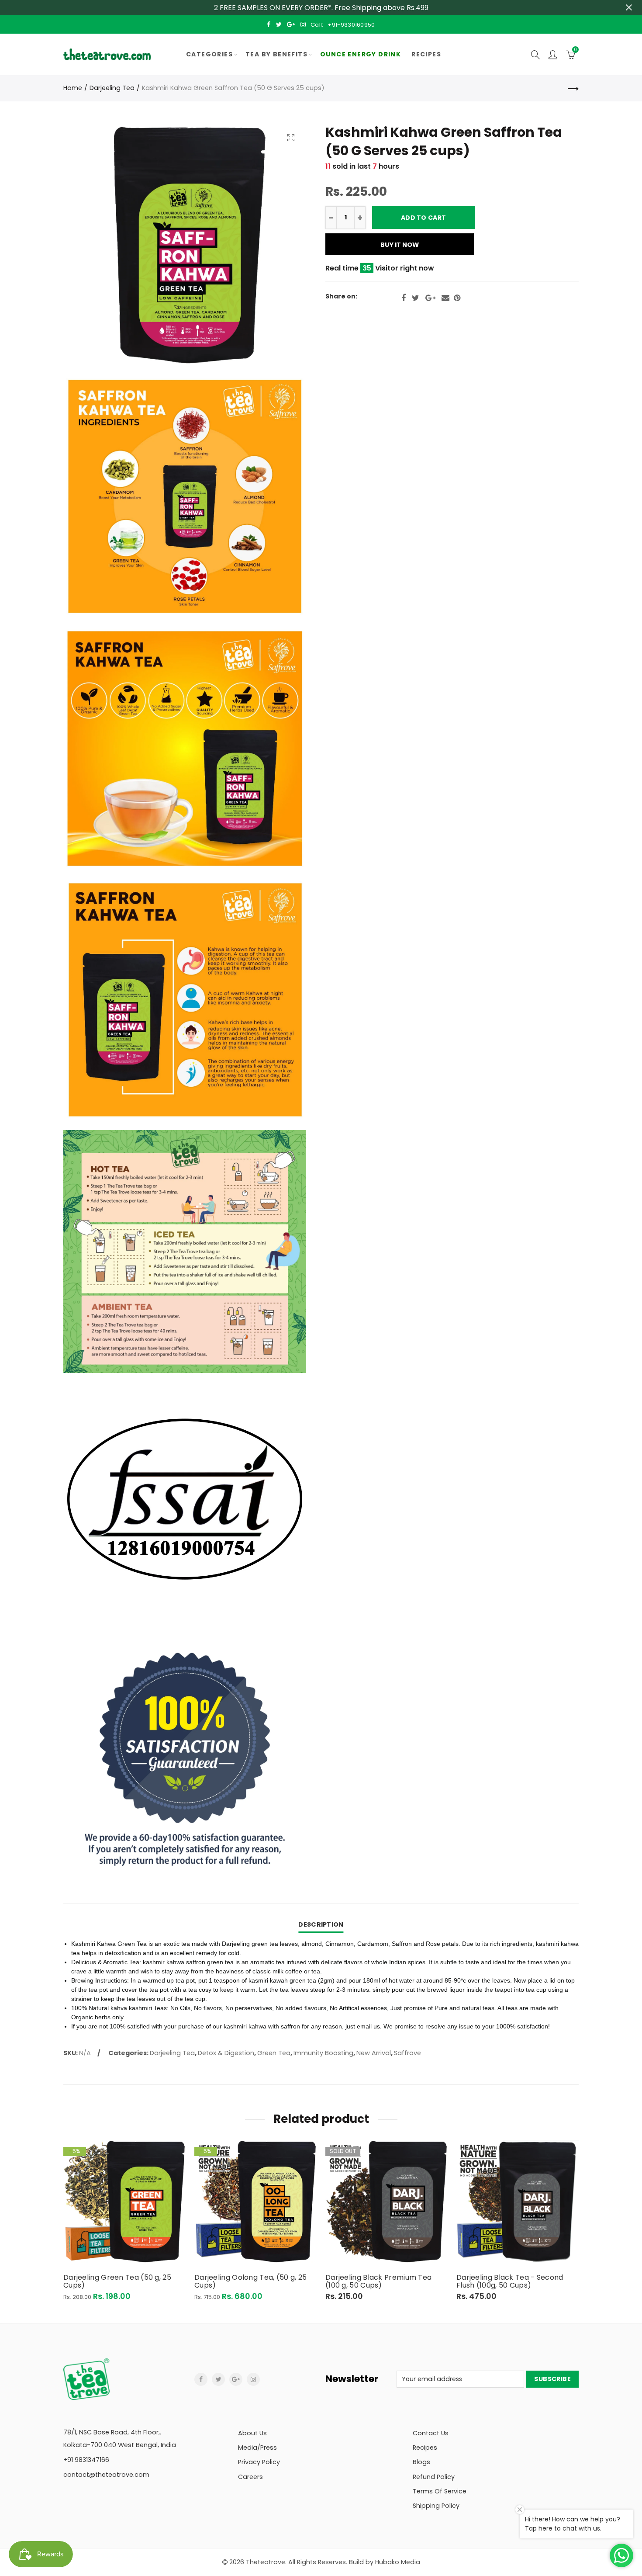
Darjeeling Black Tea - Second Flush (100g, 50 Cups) (510, 2281)
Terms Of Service (440, 2491)
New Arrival (374, 2053)
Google (430, 298)
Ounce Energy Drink (361, 54)
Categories (209, 54)
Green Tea (274, 2053)
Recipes (426, 54)
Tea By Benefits (276, 54)
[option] (124, 2221)
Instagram (253, 2379)
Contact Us (431, 2433)
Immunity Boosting (323, 2053)
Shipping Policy (436, 2506)
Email (445, 298)
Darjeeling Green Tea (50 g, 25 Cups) (117, 2281)
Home (73, 88)
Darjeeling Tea (112, 88)
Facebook (404, 298)
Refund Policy (434, 2477)
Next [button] (577, 2221)
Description (321, 1924)
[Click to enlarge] (291, 137)
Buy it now (400, 245)
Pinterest (457, 298)
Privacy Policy (259, 2462)
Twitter (416, 298)
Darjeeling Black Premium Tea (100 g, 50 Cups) (378, 2281)
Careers (250, 2477)
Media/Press (257, 2448)
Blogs (421, 2462)
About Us (252, 2433)
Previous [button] (65, 2221)
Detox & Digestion (226, 2053)
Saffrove (407, 2053)
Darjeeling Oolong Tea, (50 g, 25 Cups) (251, 2281)
